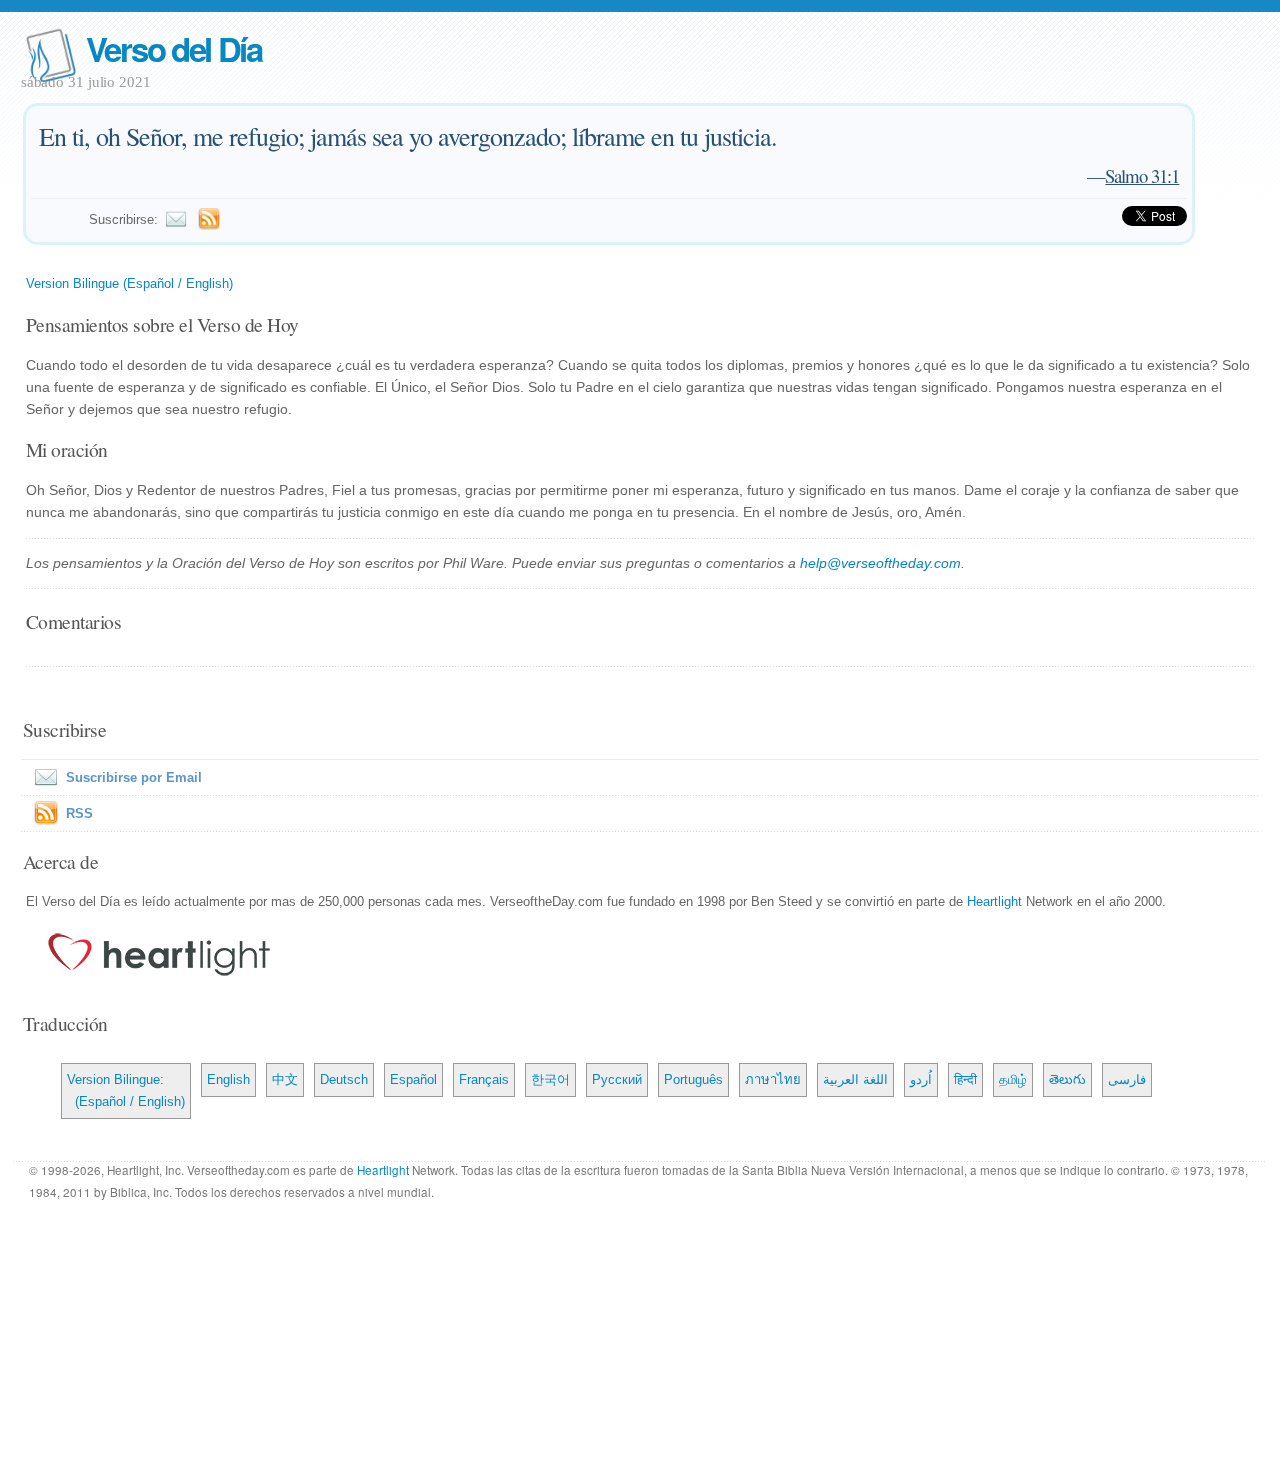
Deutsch (344, 1079)
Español (413, 1079)
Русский (617, 1079)
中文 (285, 1079)
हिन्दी (965, 1079)
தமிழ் (1013, 1079)
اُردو (921, 1079)
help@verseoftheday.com (880, 563)
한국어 (550, 1079)
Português (693, 1079)
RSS (79, 813)
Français (484, 1079)
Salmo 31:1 (1142, 175)
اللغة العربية (855, 1079)
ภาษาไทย (773, 1079)
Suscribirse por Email (134, 777)
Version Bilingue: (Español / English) (126, 1090)
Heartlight (994, 901)
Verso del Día (174, 48)
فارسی (1127, 1079)
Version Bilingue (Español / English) (129, 283)
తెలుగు (1067, 1079)
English (228, 1079)
